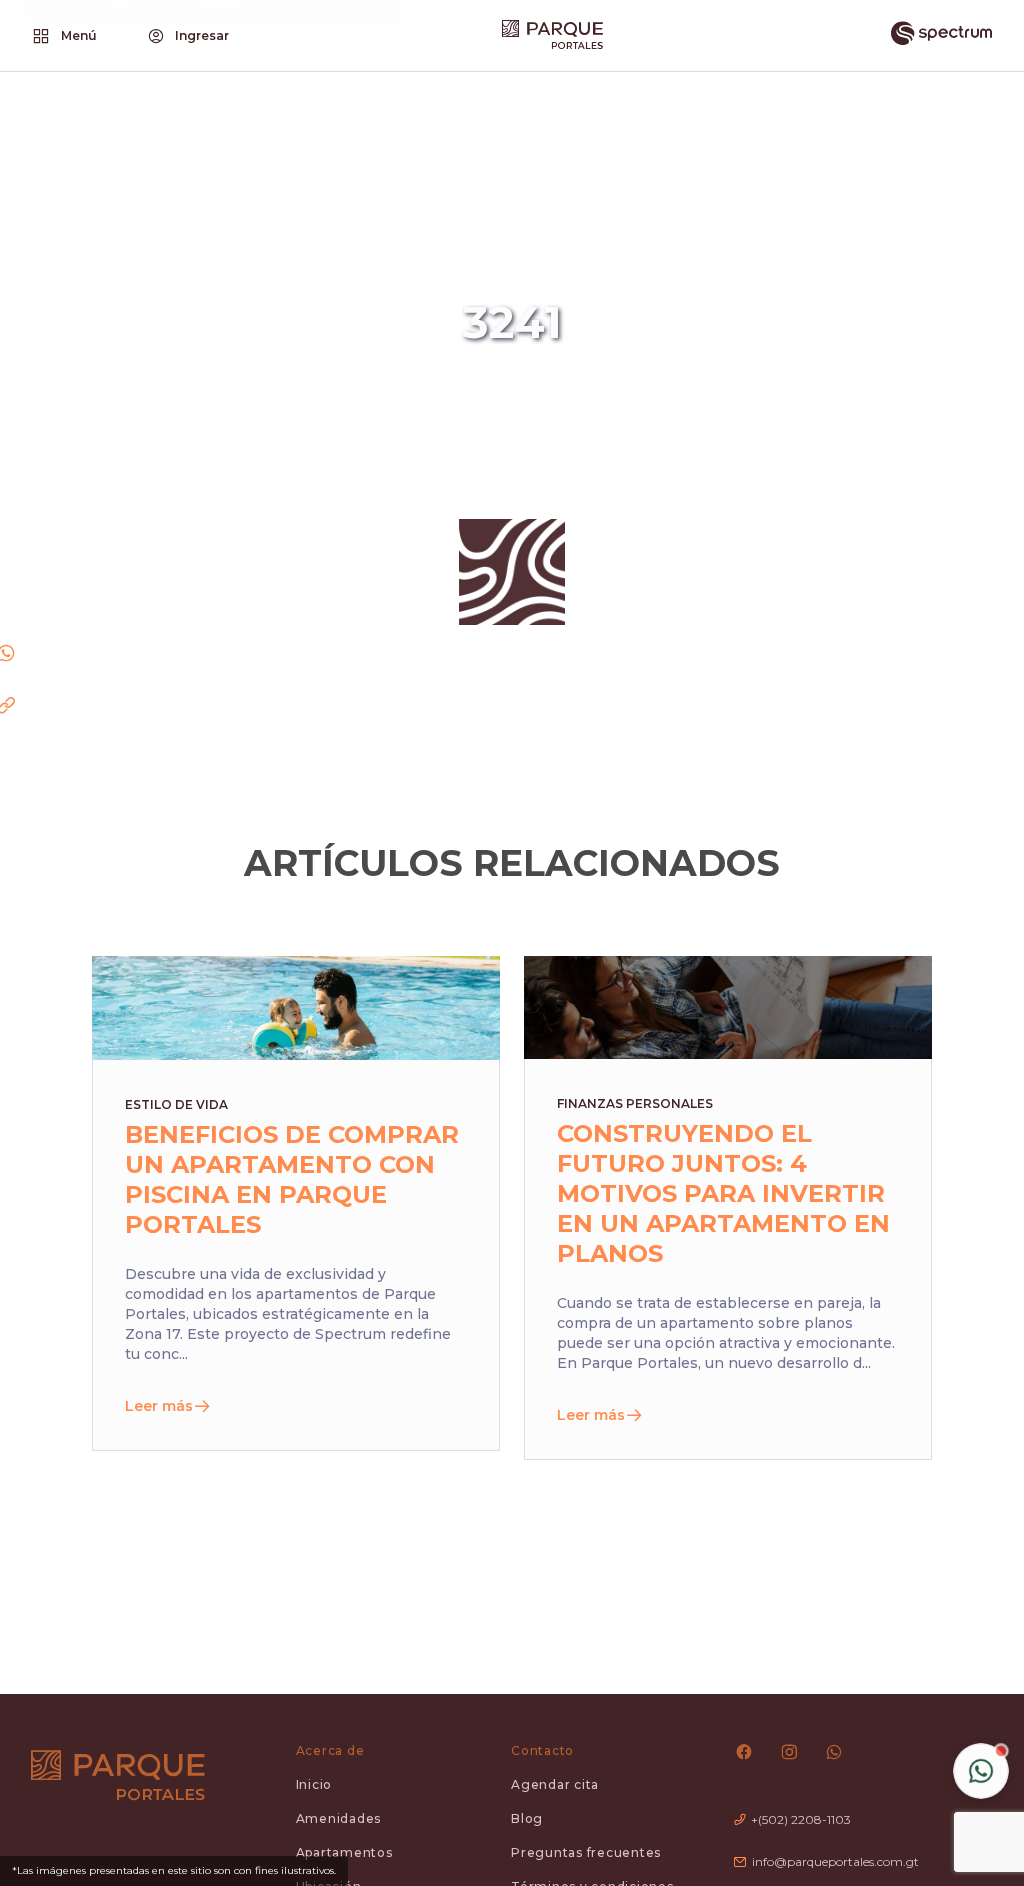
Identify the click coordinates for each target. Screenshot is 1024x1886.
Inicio (314, 1784)
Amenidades (339, 1818)
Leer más (159, 1406)
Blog (527, 1818)
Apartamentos (344, 1852)
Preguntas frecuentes (586, 1852)
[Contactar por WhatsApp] (981, 1771)
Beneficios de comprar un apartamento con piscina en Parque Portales (292, 1179)
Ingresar (202, 35)
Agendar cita (555, 1784)
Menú (79, 35)
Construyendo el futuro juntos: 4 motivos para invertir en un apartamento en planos (723, 1193)
